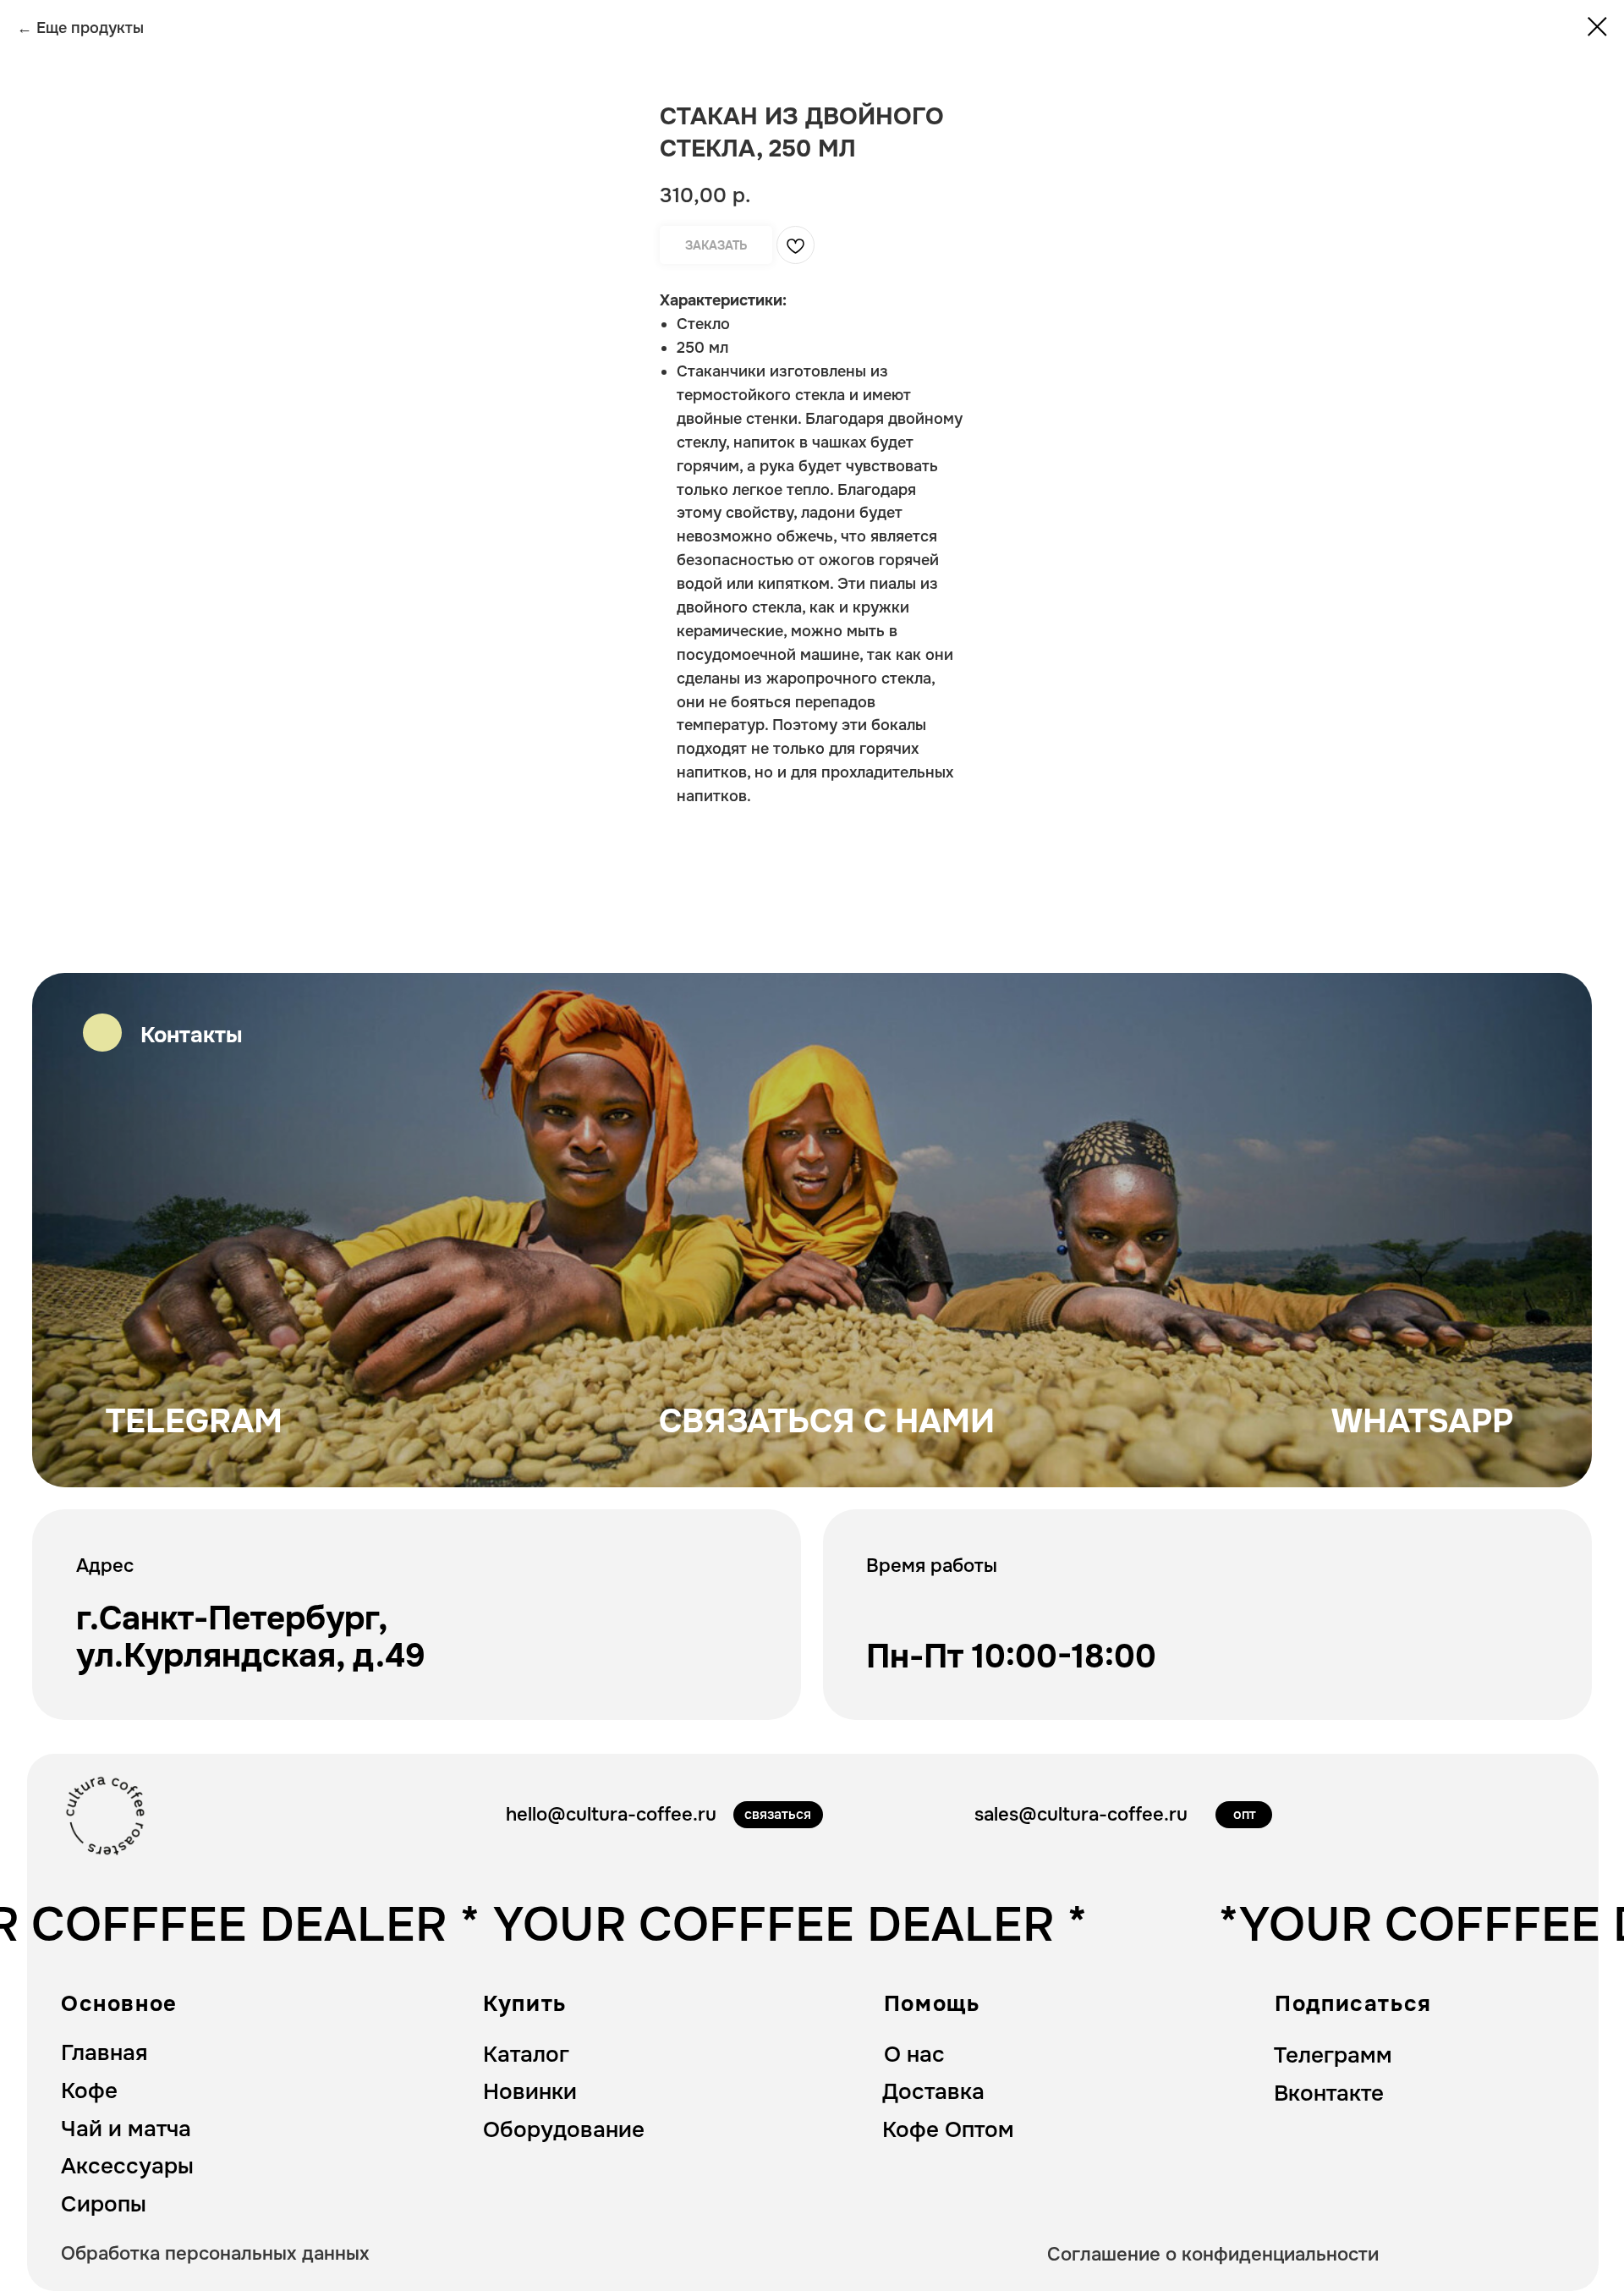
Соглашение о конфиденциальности (1213, 2254)
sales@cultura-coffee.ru (1081, 1814)
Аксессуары (127, 2166)
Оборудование (564, 2130)
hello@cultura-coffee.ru (611, 1814)
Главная (104, 2053)
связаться (778, 1814)
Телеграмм (1333, 2055)
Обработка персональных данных (215, 2253)
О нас (914, 2055)
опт (1245, 1814)
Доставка (933, 2092)
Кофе (89, 2091)
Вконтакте (1329, 2093)
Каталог (526, 2055)
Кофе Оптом (948, 2130)
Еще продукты (90, 28)
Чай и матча (126, 2129)
